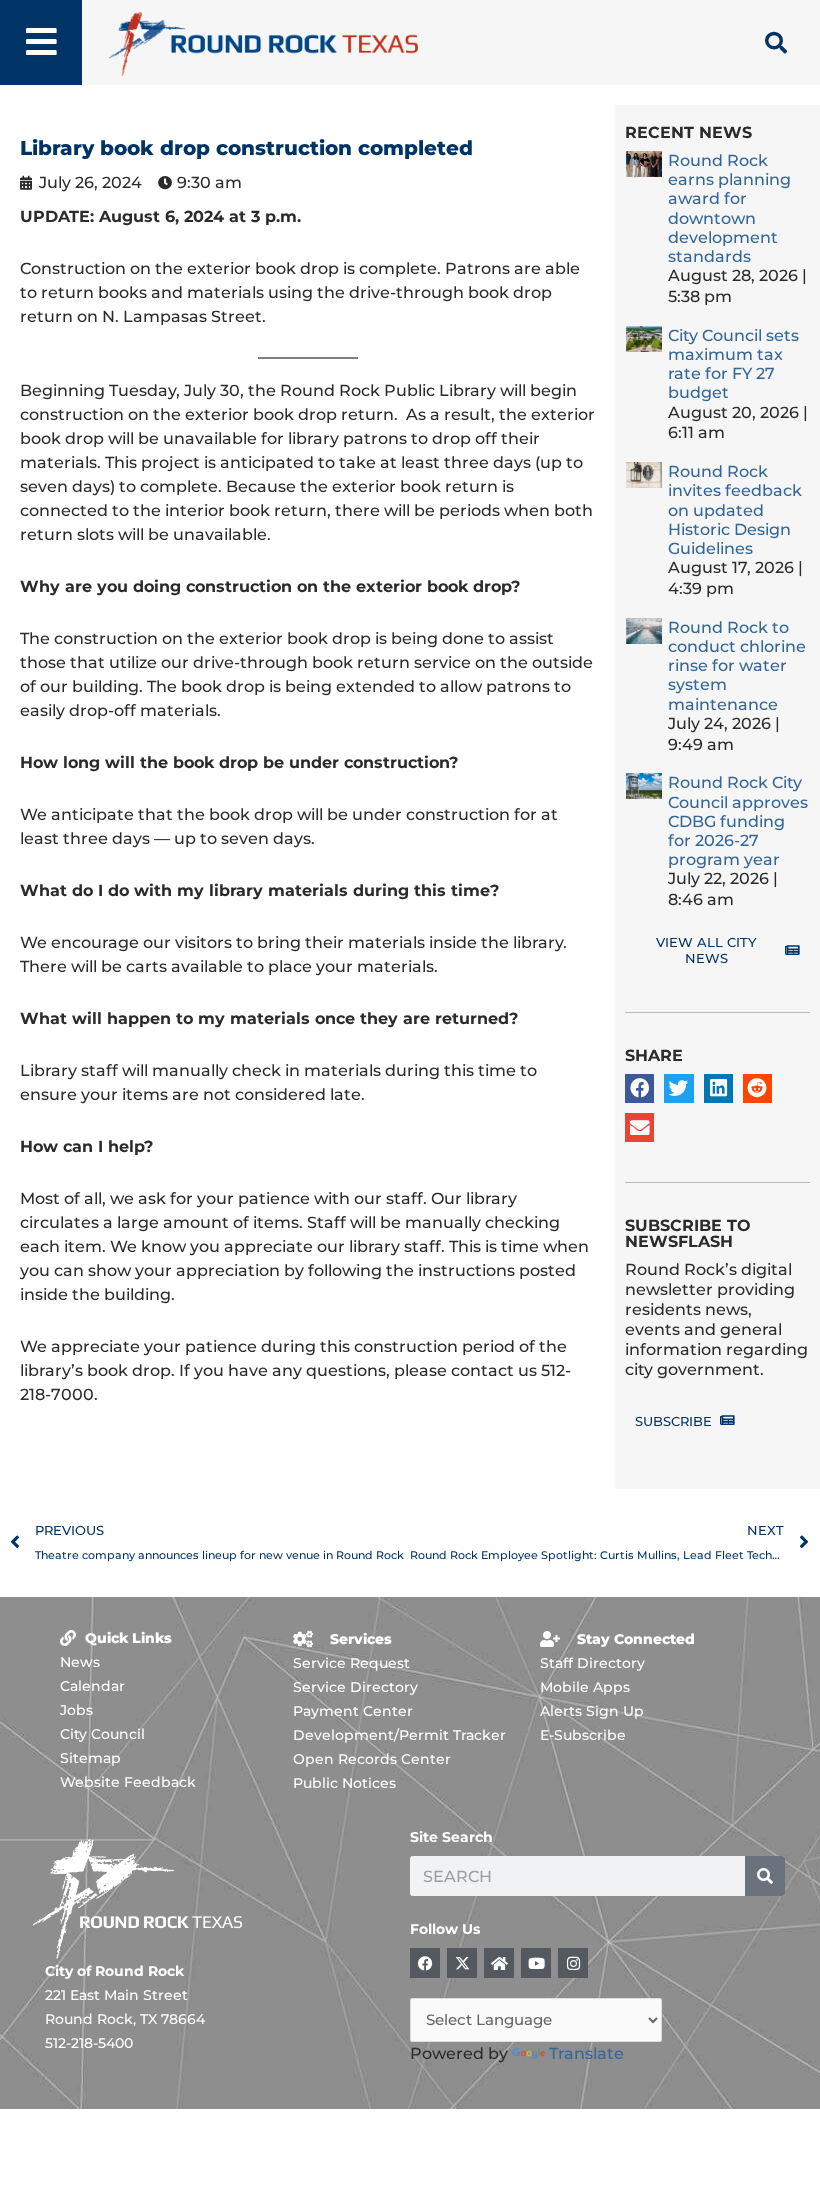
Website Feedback (128, 1782)
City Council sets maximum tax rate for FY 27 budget (733, 364)
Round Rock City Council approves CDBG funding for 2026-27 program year (738, 821)
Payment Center (353, 1711)
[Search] (765, 1876)
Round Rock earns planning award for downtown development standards (729, 208)
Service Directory (355, 1687)
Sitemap (90, 1758)
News (80, 1662)
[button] (639, 1088)
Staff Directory (592, 1663)
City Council (102, 1734)
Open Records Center (372, 1759)
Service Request (351, 1663)
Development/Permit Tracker (399, 1735)
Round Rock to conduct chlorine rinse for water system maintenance (737, 666)
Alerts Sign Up (592, 1711)
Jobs (76, 1710)
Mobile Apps (585, 1687)
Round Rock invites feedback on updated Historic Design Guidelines (735, 510)
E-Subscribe (583, 1735)
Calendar (92, 1686)
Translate (586, 2053)
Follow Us (445, 1929)
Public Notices (344, 1783)
